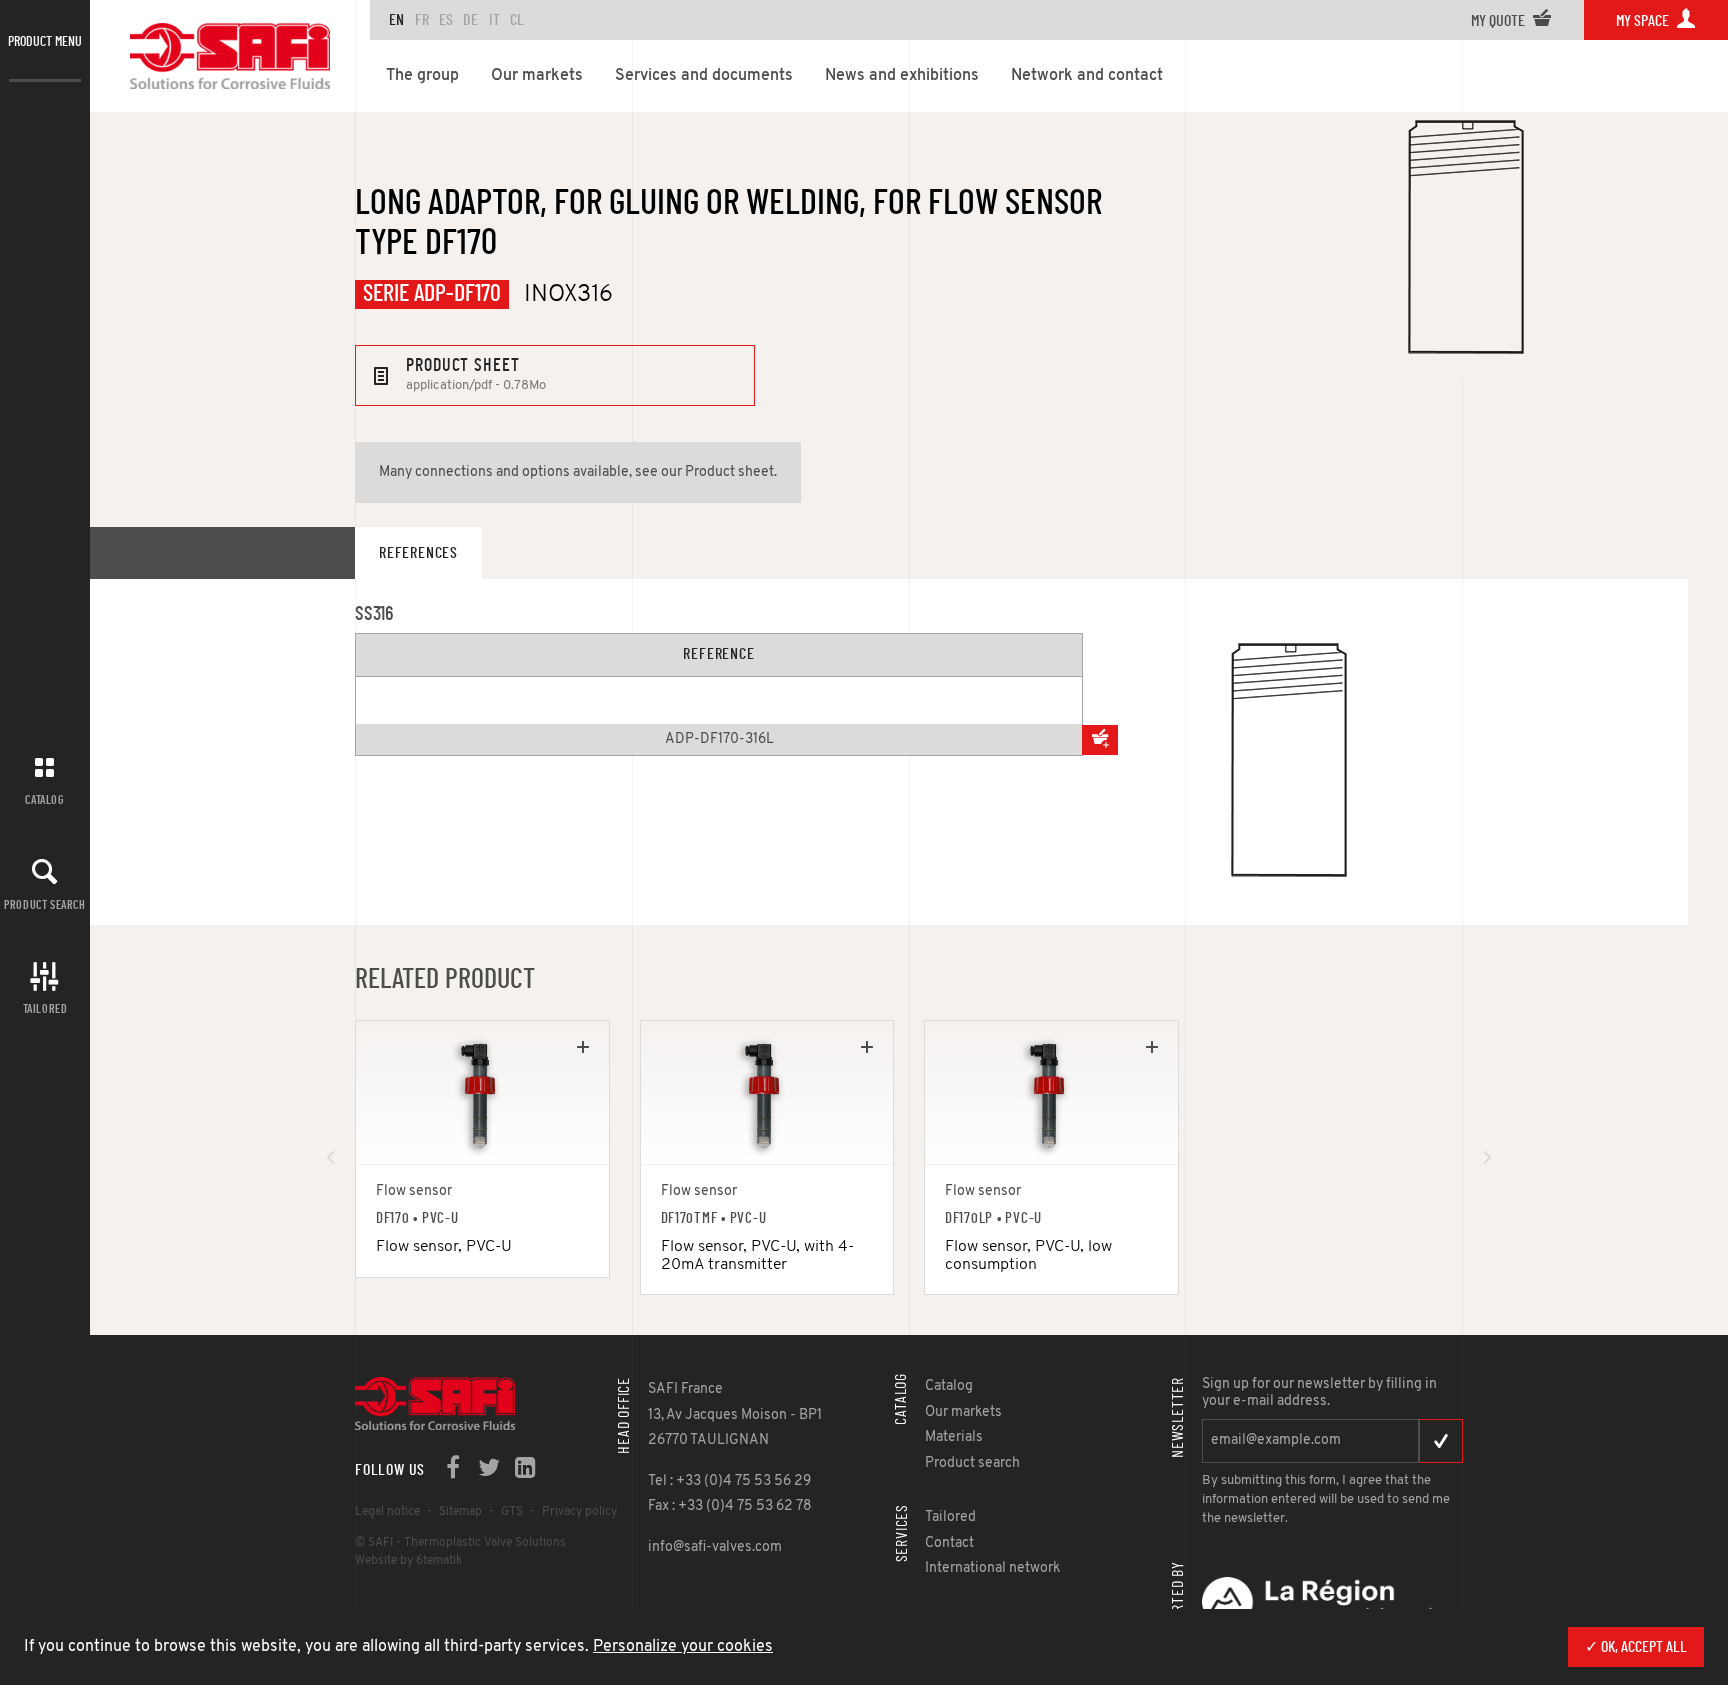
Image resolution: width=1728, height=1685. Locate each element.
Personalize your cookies (683, 1647)
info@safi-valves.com (715, 1547)
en (396, 20)
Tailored (45, 1009)
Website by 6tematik (408, 1561)
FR (422, 20)
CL (517, 20)
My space (1644, 21)
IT (494, 20)
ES (446, 20)
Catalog (44, 800)
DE (470, 20)
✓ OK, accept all (1636, 1647)
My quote (1499, 21)
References (418, 553)
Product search (44, 905)
